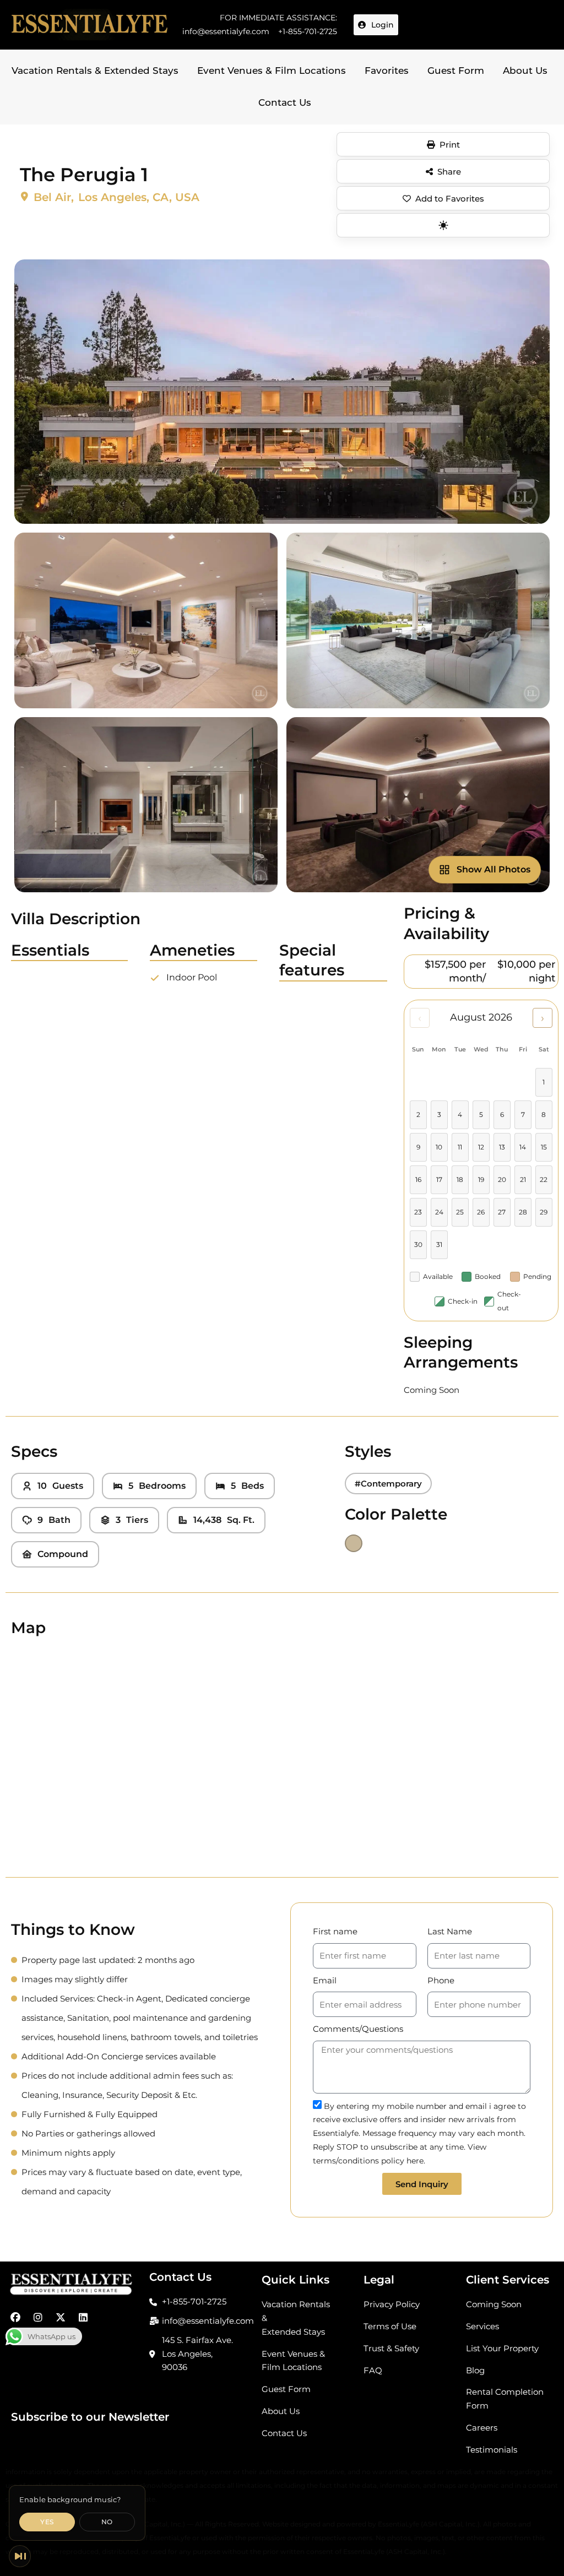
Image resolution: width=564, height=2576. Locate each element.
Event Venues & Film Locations (272, 70)
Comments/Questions (358, 2029)
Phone (441, 1980)
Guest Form (456, 70)
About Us (525, 70)
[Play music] (20, 2556)
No (107, 2522)
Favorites (387, 70)
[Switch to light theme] (443, 225)
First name (335, 1931)
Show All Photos (493, 869)
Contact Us (285, 102)
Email (325, 1980)
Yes (47, 2522)
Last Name (450, 1931)
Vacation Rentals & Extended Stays (95, 70)
